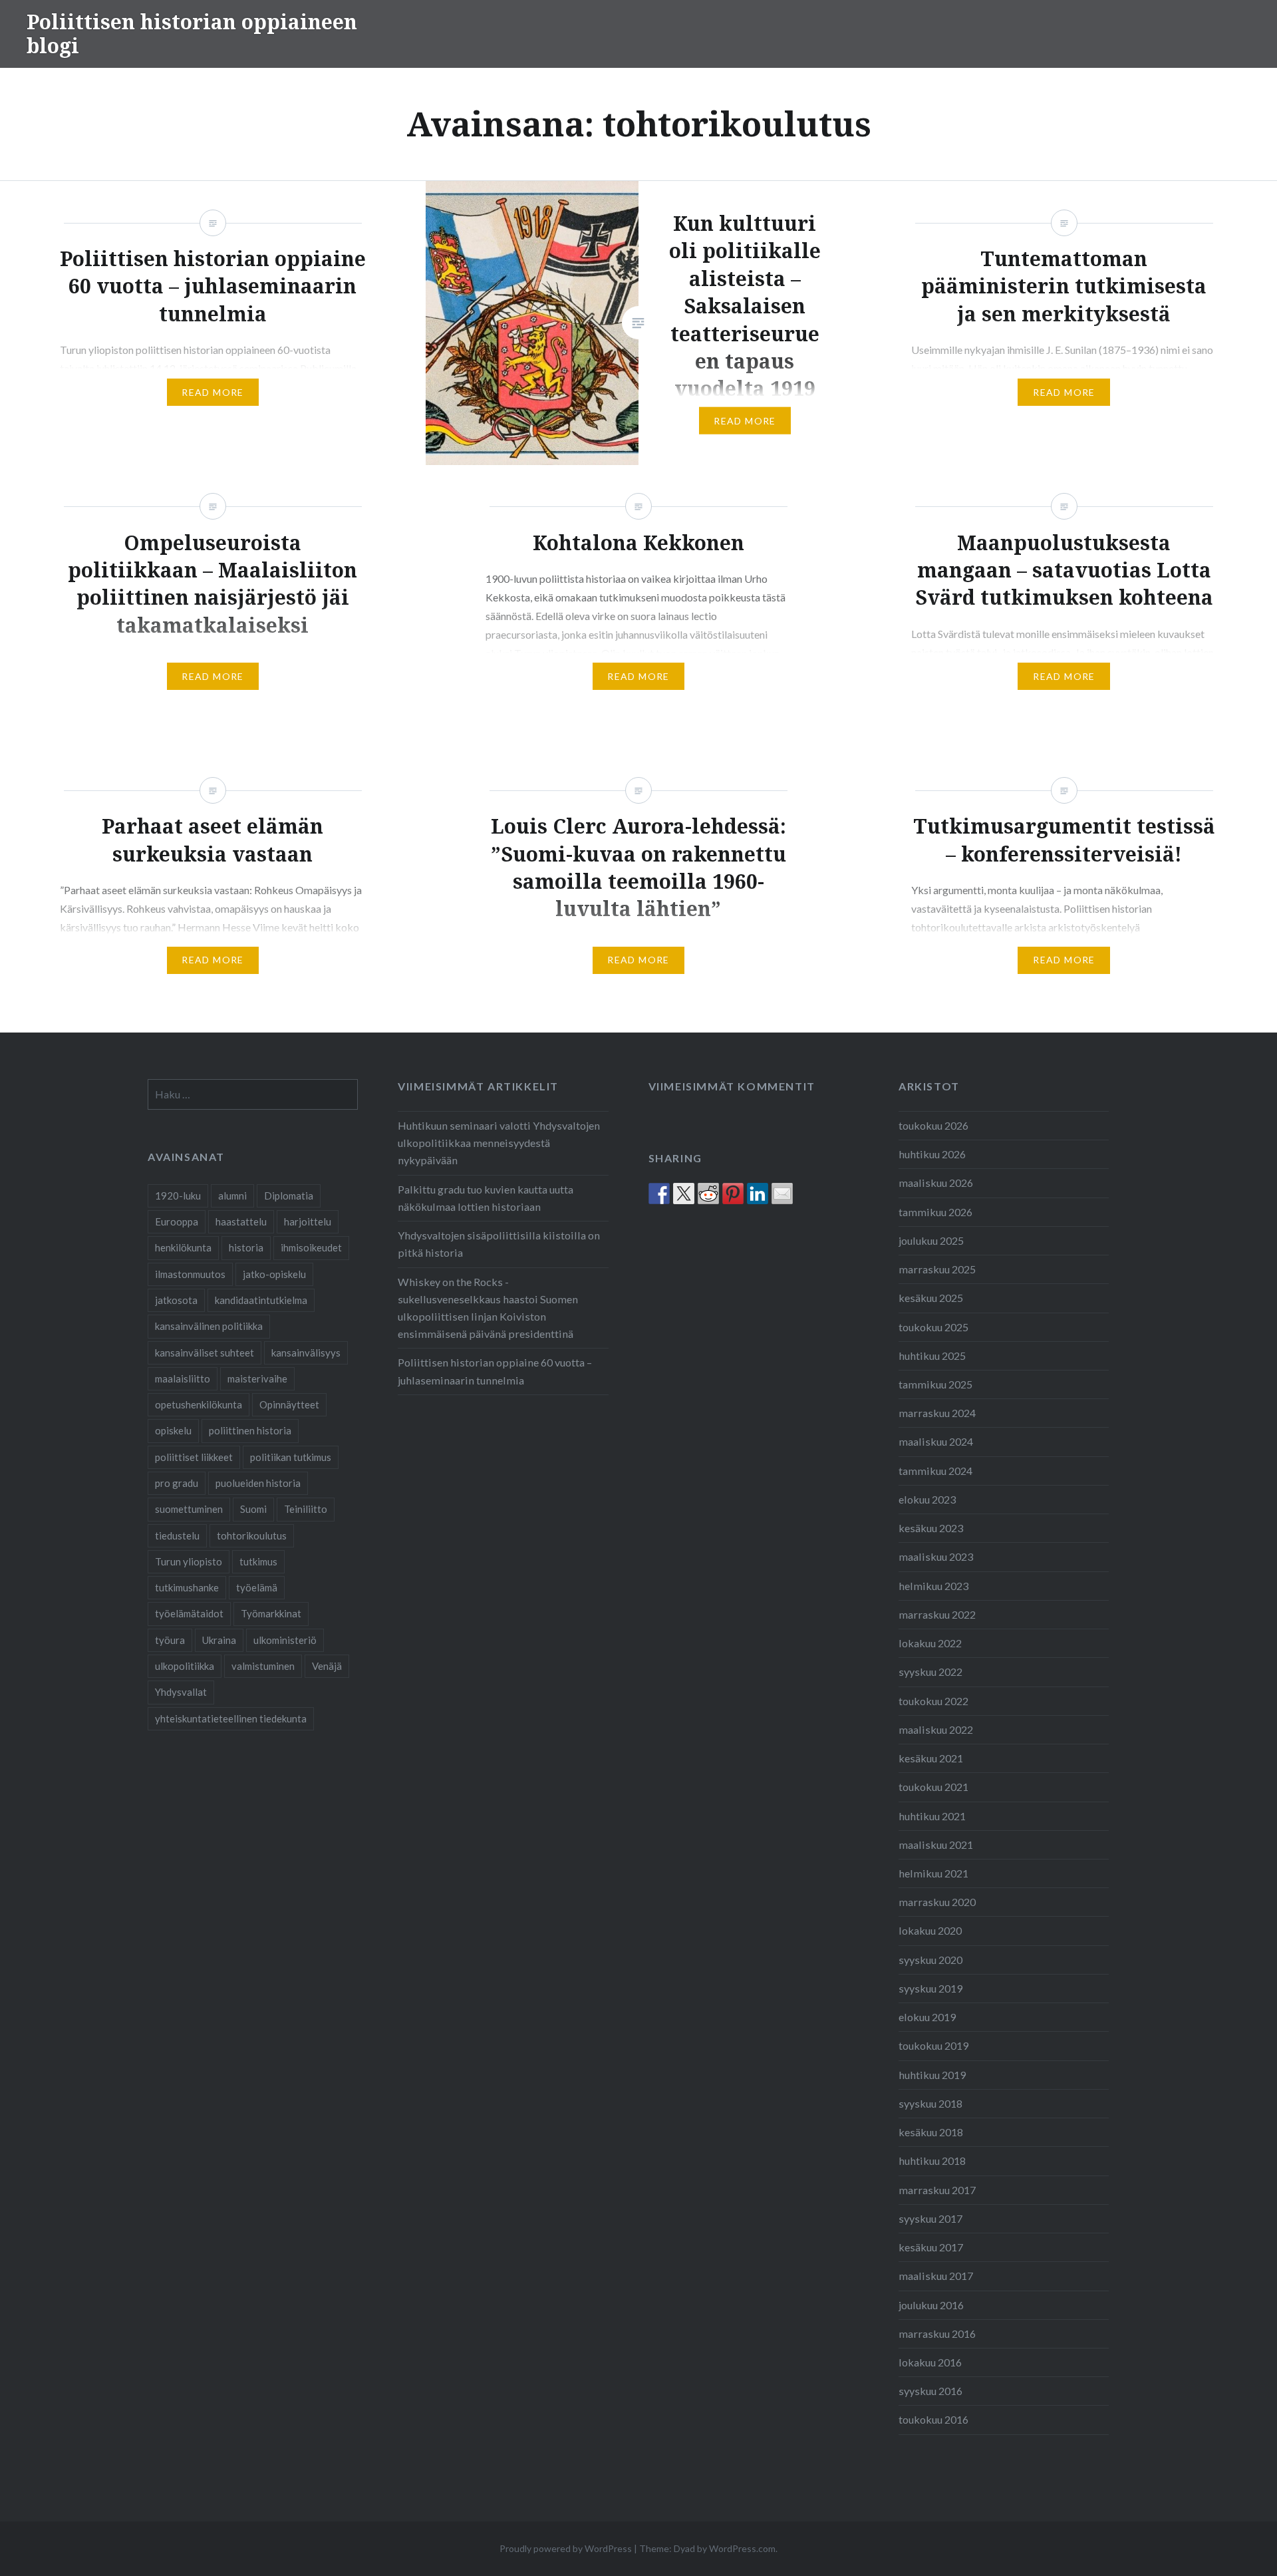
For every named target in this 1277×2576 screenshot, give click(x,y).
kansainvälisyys (306, 1353)
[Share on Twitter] (684, 1194)
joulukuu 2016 (931, 2305)
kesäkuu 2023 (931, 1528)
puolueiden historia (258, 1483)
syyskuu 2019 (930, 1988)
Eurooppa (177, 1221)
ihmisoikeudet (311, 1247)
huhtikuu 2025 (932, 1356)
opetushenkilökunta (199, 1404)
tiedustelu (177, 1535)
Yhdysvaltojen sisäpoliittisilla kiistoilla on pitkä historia (499, 1244)
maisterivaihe (257, 1378)
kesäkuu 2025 (931, 1298)
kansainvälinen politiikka (209, 1326)
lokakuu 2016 (930, 2362)
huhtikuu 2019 (932, 2075)
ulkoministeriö (285, 1640)
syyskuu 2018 (930, 2103)
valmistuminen (263, 1666)
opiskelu (173, 1430)
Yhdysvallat (181, 1692)
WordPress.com (742, 2548)
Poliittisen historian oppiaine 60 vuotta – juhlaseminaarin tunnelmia (495, 1371)
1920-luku (178, 1196)
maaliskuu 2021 (936, 1845)
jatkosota (176, 1300)
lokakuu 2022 (930, 1643)
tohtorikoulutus (252, 1535)
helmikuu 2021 (933, 1873)
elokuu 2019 (927, 2017)
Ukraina (219, 1640)
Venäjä (327, 1666)
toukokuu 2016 (933, 2419)
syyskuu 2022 (930, 1672)
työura (170, 1640)
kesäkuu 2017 (931, 2247)
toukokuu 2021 (933, 1787)
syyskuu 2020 (930, 1960)
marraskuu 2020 (937, 1902)
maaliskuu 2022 (936, 1729)
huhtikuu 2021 (932, 1816)
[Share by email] (782, 1194)
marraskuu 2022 (937, 1614)
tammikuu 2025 (935, 1384)
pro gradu (177, 1483)
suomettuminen (189, 1509)
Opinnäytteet (289, 1404)
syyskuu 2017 (930, 2218)
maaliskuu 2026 (936, 1183)
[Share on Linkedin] (758, 1194)
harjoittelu (308, 1221)
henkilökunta (183, 1247)
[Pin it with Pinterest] (733, 1194)
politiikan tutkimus (291, 1457)
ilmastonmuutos (190, 1274)
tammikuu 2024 (935, 1471)
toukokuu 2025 (933, 1327)
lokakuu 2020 (930, 1930)
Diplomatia (289, 1196)
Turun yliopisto (189, 1561)
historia (246, 1247)
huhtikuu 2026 (932, 1154)
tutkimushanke (187, 1587)
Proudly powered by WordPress (566, 2548)
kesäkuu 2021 (931, 1758)
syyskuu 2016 (930, 2391)
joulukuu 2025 (931, 1240)
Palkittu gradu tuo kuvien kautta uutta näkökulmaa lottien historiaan (486, 1198)
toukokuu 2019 (933, 2045)
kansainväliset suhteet (205, 1353)
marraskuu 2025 (937, 1269)
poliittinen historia (250, 1430)
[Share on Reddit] (708, 1194)
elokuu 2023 (927, 1499)
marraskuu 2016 (937, 2334)
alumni (232, 1196)
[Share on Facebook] (659, 1194)
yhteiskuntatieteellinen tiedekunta (231, 1718)
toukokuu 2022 (933, 1701)
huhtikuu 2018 (932, 2161)
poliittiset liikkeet (194, 1457)
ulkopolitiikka (185, 1666)
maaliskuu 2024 (936, 1441)
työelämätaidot (189, 1613)
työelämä (257, 1587)
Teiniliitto (306, 1509)
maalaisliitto (183, 1378)
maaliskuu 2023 (936, 1556)
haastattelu (241, 1221)
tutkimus (258, 1561)
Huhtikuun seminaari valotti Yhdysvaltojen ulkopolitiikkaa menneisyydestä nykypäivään (499, 1143)
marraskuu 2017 (937, 2190)
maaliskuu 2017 (936, 2276)
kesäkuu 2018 (931, 2132)
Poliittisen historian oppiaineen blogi (192, 34)
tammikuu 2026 (935, 1212)
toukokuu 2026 (933, 1125)
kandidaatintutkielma (261, 1300)
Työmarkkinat (271, 1613)
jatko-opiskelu (274, 1274)
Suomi (253, 1509)
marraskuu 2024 (937, 1413)
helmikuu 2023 (933, 1586)
